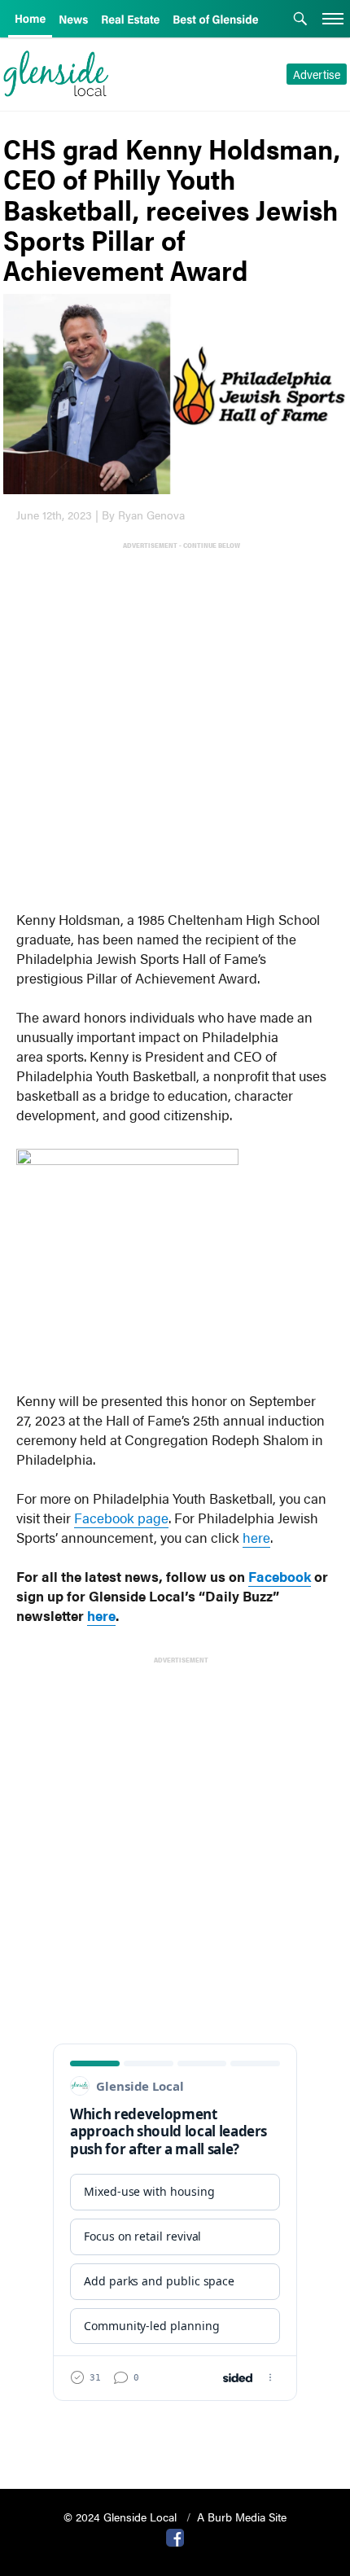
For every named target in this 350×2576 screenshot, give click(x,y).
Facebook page (121, 1518)
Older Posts (175, 2435)
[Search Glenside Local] (300, 20)
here (256, 1537)
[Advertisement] (175, 726)
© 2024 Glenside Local (122, 2517)
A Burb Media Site (242, 2517)
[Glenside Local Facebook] (175, 2536)
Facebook (280, 1576)
